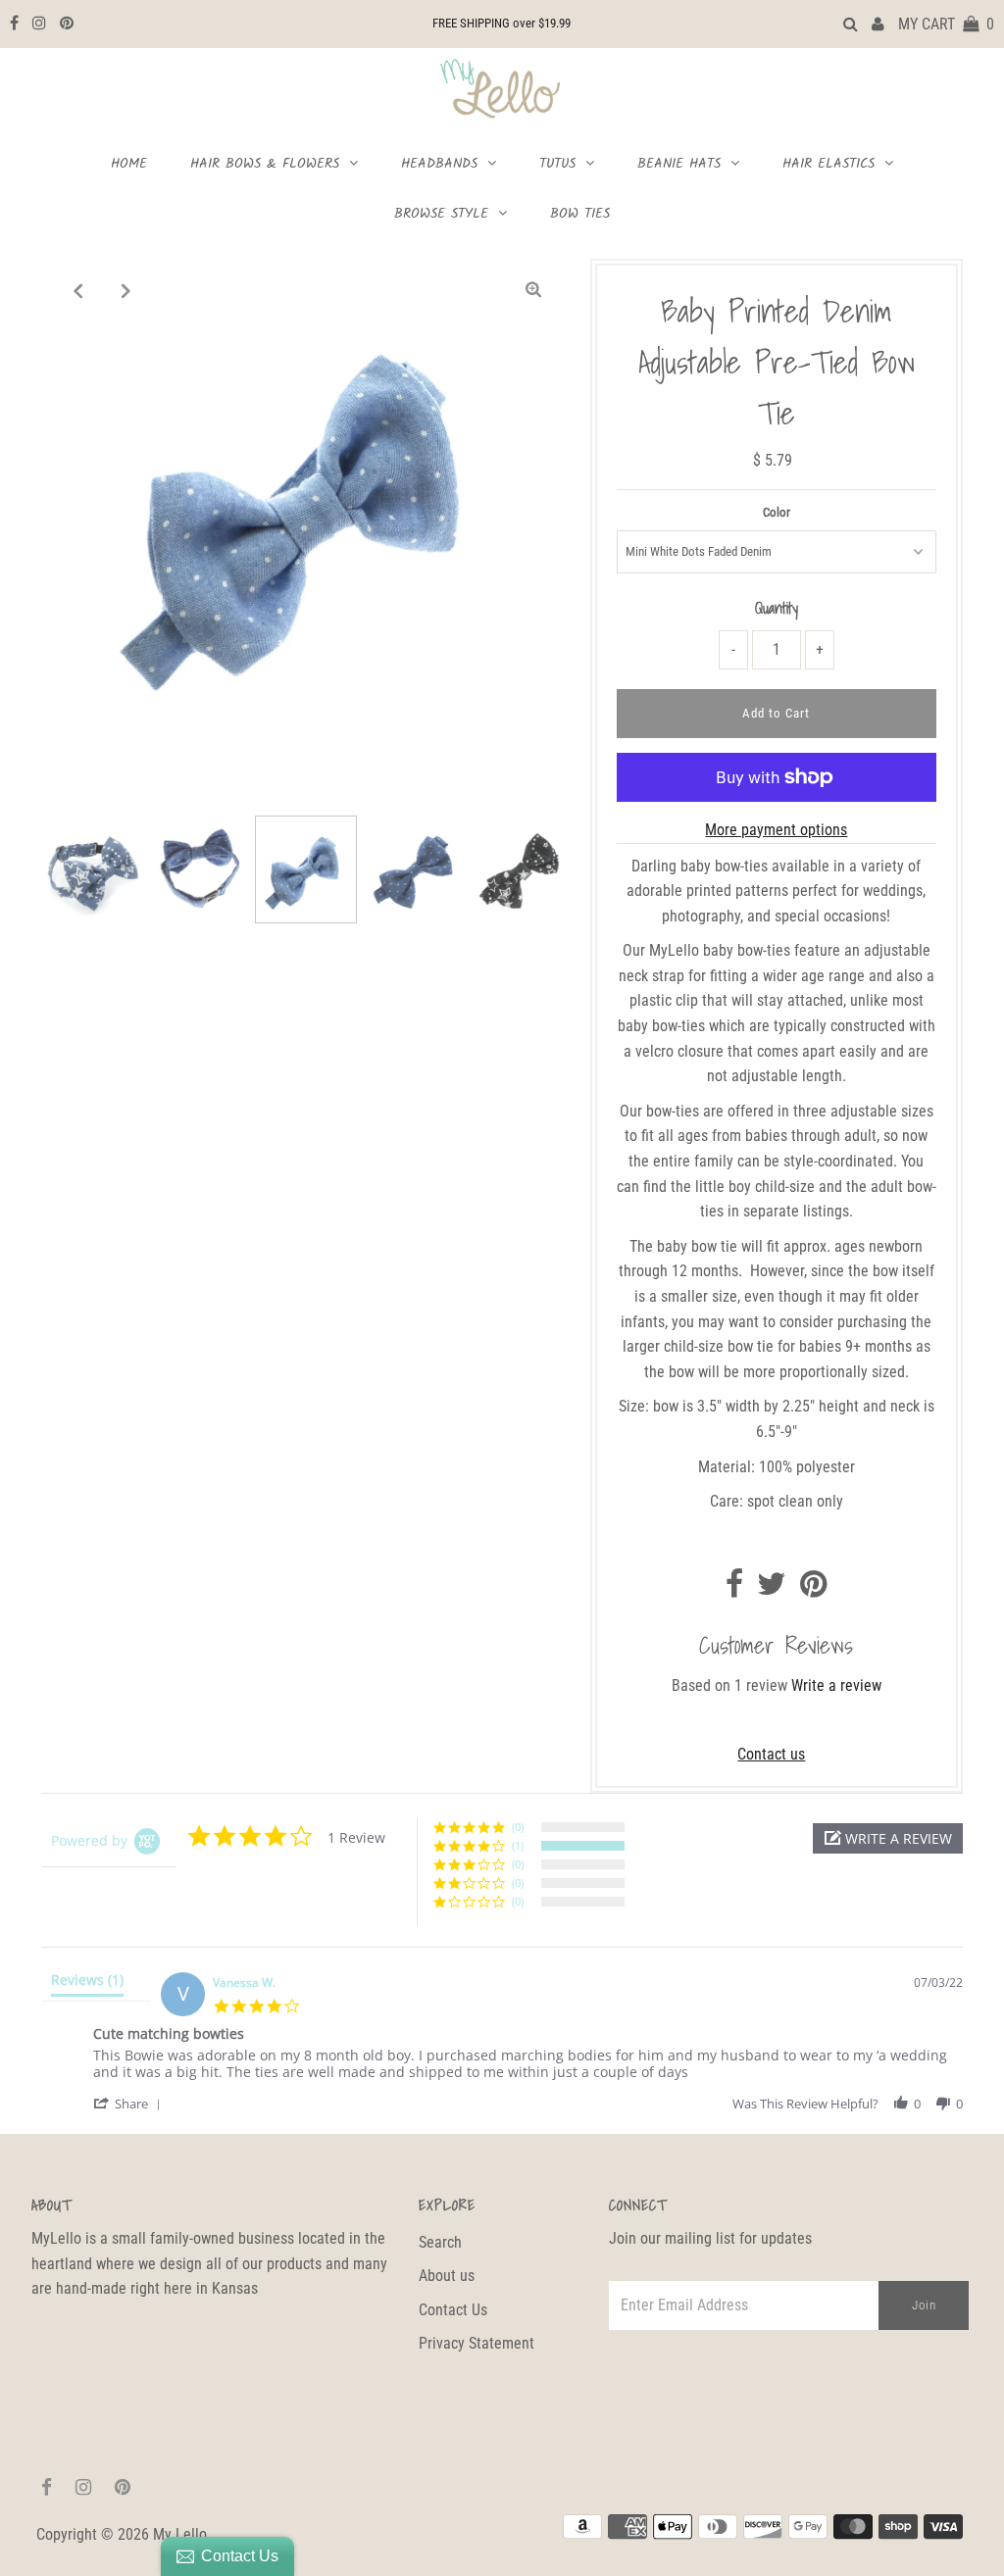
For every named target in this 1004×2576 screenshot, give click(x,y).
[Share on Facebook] (734, 1589)
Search (440, 2242)
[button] (888, 1838)
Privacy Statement (477, 2343)
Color (777, 512)
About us (447, 2276)
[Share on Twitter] (772, 1589)
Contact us (771, 1754)
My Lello (180, 2534)
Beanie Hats (679, 164)
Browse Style (441, 214)
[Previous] (78, 290)
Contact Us (453, 2310)
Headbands (439, 164)
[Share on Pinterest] (813, 1589)
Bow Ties (580, 214)
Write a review (836, 1685)
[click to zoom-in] (533, 290)
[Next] (126, 290)
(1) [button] (518, 1845)
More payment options (776, 830)
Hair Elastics (828, 164)
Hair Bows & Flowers (265, 164)
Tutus (557, 164)
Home (129, 164)
